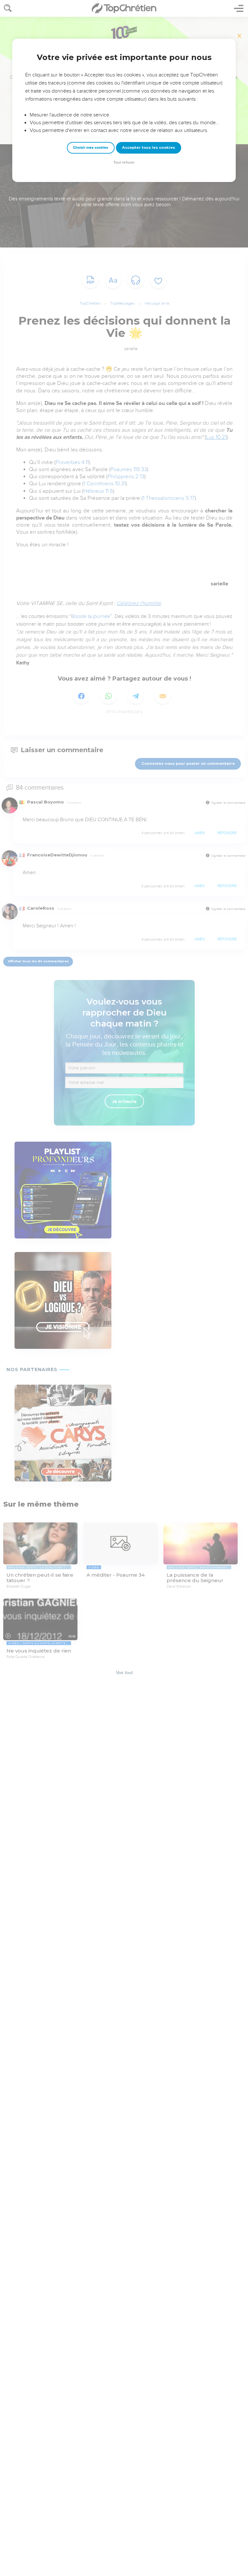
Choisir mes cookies (91, 148)
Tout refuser (124, 162)
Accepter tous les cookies (149, 147)
